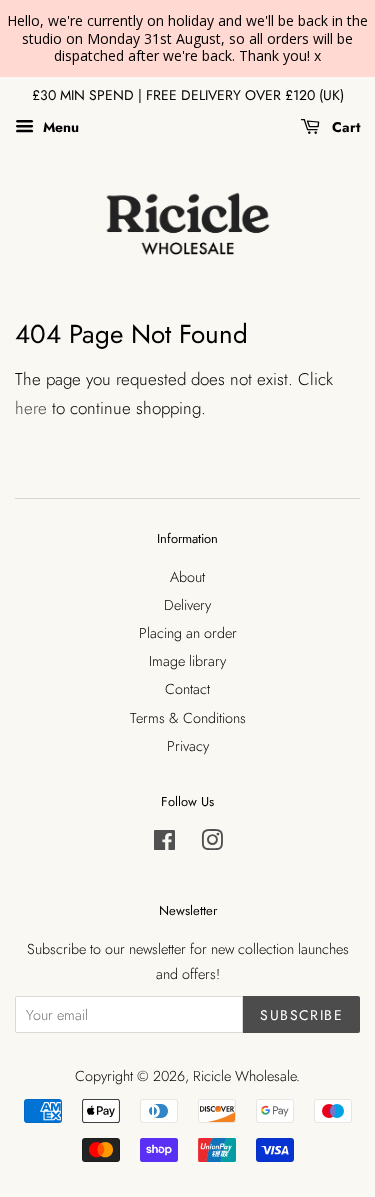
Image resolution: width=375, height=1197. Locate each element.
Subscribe (301, 1015)
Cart (344, 127)
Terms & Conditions (188, 718)
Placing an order (188, 633)
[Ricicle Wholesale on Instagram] (212, 844)
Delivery (187, 605)
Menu (59, 127)
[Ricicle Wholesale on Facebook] (164, 844)
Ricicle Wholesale (244, 1076)
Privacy (188, 746)
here (31, 408)
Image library (187, 661)
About (187, 577)
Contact (187, 689)
